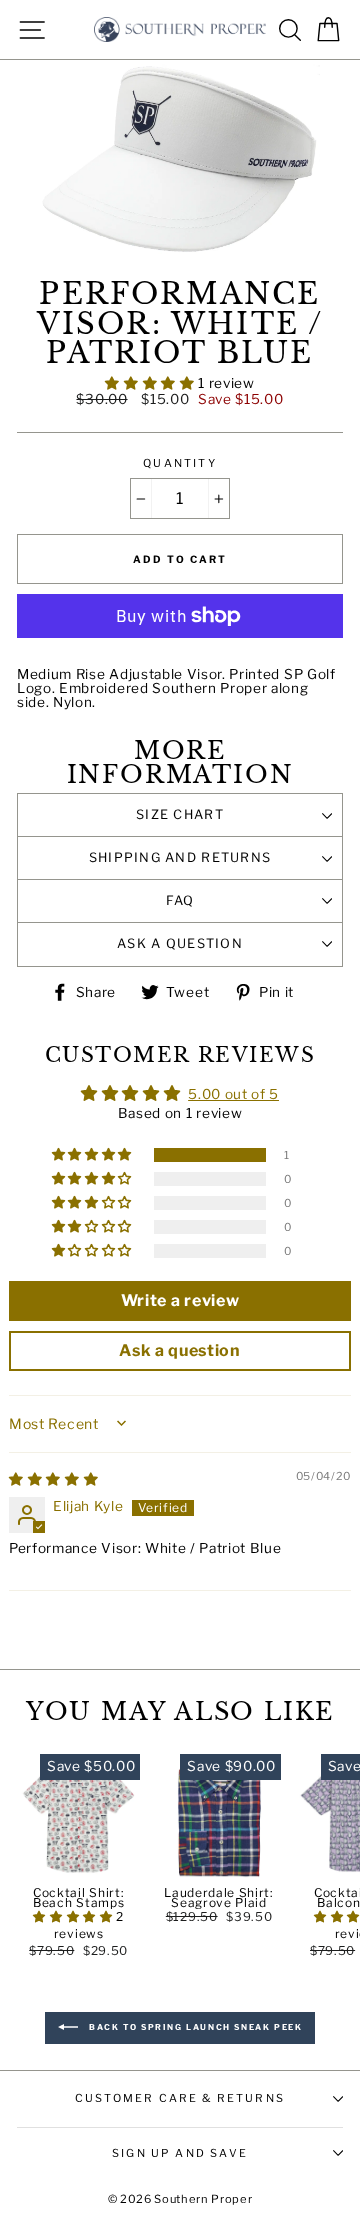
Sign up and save (180, 2153)
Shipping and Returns (180, 857)
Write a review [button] (180, 1300)
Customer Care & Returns (180, 2098)
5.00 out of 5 (233, 1094)
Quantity (179, 463)
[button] (151, 383)
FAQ (180, 900)
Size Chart (180, 814)
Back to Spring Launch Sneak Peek (194, 2028)
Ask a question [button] (180, 1350)
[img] (53, 1479)
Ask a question (180, 943)
